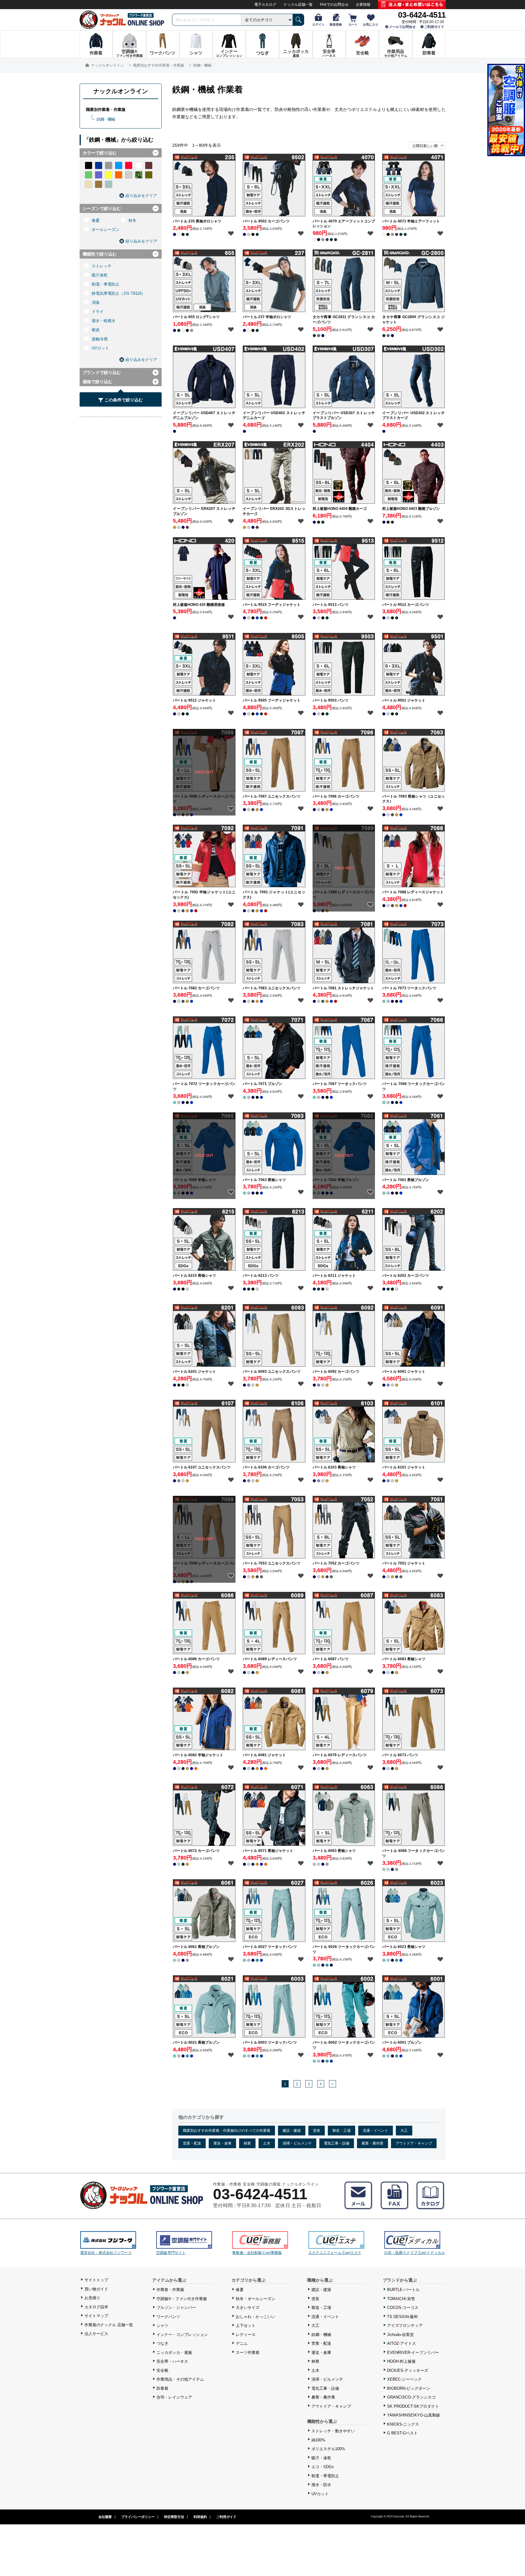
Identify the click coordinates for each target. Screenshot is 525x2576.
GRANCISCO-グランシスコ (411, 2397)
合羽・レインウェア (174, 2397)
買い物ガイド (96, 2289)
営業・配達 (192, 2143)
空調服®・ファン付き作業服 (182, 2299)
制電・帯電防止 (106, 284)
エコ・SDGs (323, 2467)
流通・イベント (376, 2131)
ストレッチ (102, 266)
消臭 (96, 302)
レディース (246, 2335)
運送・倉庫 (222, 2143)
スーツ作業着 (248, 2353)
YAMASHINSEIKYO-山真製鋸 (413, 2415)
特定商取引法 (174, 2517)
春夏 (96, 220)
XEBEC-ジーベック (404, 2379)
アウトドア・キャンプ (414, 2143)
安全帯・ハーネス (172, 2361)
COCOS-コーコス (403, 2308)
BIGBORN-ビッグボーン (409, 2388)
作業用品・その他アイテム (180, 2379)
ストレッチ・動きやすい (333, 2431)
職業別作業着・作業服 (106, 110)
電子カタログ (265, 5)
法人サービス (96, 2334)
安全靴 (162, 2370)
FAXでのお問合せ (334, 5)
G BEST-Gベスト (402, 2433)
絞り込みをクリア (141, 196)
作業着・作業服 (170, 2290)
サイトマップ (96, 2316)
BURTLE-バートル (403, 2290)
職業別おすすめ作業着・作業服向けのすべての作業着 (227, 2131)
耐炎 (96, 330)
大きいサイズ (248, 2308)
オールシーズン (106, 230)
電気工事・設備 (337, 2143)
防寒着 (162, 2388)
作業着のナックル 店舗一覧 (109, 2325)
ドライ (98, 312)
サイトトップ (96, 2280)
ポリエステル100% (328, 2449)
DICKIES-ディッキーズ (408, 2370)
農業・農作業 (372, 2143)
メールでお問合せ (402, 27)
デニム (242, 2343)
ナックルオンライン (121, 91)
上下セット (246, 2325)
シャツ (162, 2325)
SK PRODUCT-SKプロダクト (413, 2406)
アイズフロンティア (405, 2325)
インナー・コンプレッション (182, 2335)
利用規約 (200, 2517)
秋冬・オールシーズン (256, 2299)
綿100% (318, 2440)
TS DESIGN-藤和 (402, 2317)
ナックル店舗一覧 (298, 5)
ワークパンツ (168, 2317)
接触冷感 (100, 339)
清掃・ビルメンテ (297, 2143)
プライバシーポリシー (138, 2517)
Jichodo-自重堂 (400, 2335)
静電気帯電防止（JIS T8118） (118, 293)
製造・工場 (341, 2131)
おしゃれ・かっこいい (256, 2317)
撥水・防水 (321, 2485)
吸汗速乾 (100, 275)
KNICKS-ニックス (403, 2424)
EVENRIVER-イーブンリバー (413, 2353)
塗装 (317, 2131)
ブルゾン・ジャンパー (176, 2308)
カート (353, 24)
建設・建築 (292, 2131)
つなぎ (162, 2343)
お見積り (92, 2298)
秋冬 (132, 220)
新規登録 (336, 24)
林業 (247, 2143)
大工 (404, 2131)
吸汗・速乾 (321, 2458)
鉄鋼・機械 (106, 119)
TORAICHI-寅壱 (401, 2299)
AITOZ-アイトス (401, 2343)
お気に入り (371, 24)
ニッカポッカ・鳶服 (174, 2353)
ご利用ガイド (434, 27)
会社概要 (105, 2517)
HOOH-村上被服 (401, 2361)
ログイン (318, 24)
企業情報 (363, 5)
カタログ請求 (96, 2307)
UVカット (100, 348)
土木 (267, 2143)
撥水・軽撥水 (104, 321)
